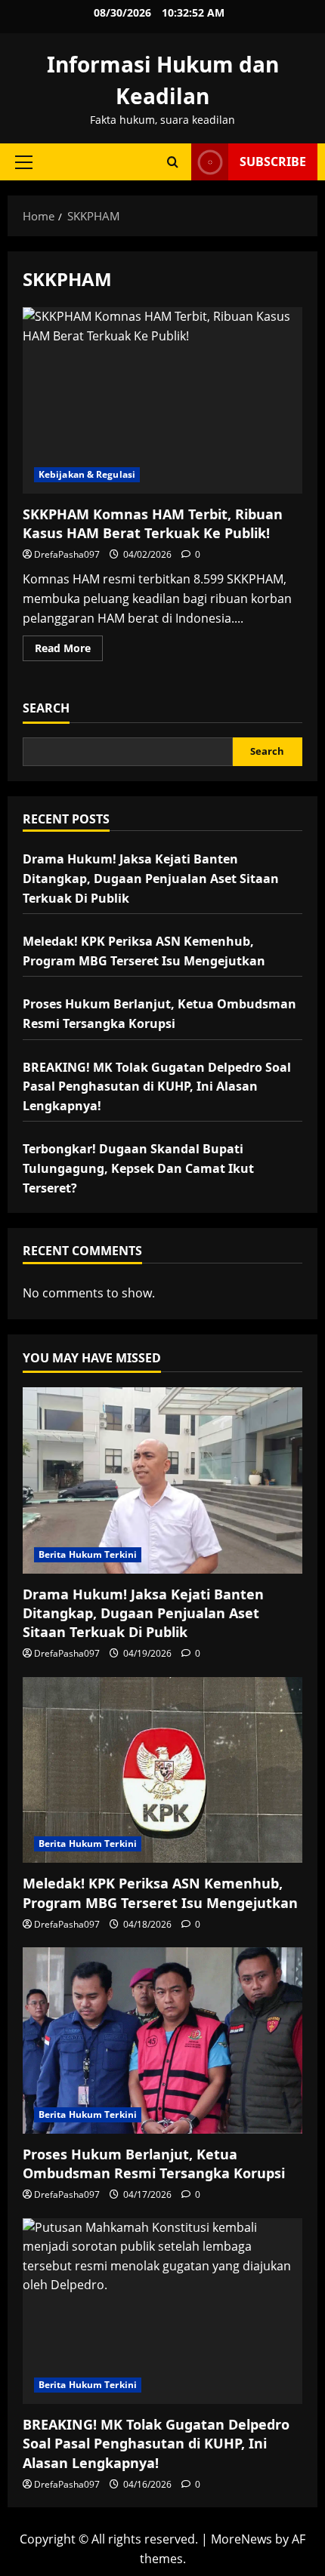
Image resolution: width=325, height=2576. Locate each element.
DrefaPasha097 (67, 554)
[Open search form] (173, 162)
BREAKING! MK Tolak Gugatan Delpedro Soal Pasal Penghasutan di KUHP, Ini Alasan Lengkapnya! (157, 1086)
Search (46, 708)
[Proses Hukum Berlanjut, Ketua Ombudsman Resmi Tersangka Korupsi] (162, 2040)
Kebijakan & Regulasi (87, 474)
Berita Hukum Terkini (88, 1554)
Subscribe (273, 162)
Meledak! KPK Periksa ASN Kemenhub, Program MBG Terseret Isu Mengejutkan (160, 1893)
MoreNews (241, 2539)
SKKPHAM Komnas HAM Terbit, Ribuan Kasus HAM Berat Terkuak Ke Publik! (162, 400)
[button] (24, 162)
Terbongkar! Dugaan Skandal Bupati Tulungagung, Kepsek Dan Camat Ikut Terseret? (138, 1168)
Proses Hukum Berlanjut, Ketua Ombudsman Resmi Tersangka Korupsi (154, 2164)
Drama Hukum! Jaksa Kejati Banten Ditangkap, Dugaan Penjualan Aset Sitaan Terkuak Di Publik (151, 878)
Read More (69, 651)
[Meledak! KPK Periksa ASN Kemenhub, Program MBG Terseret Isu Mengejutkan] (162, 1770)
